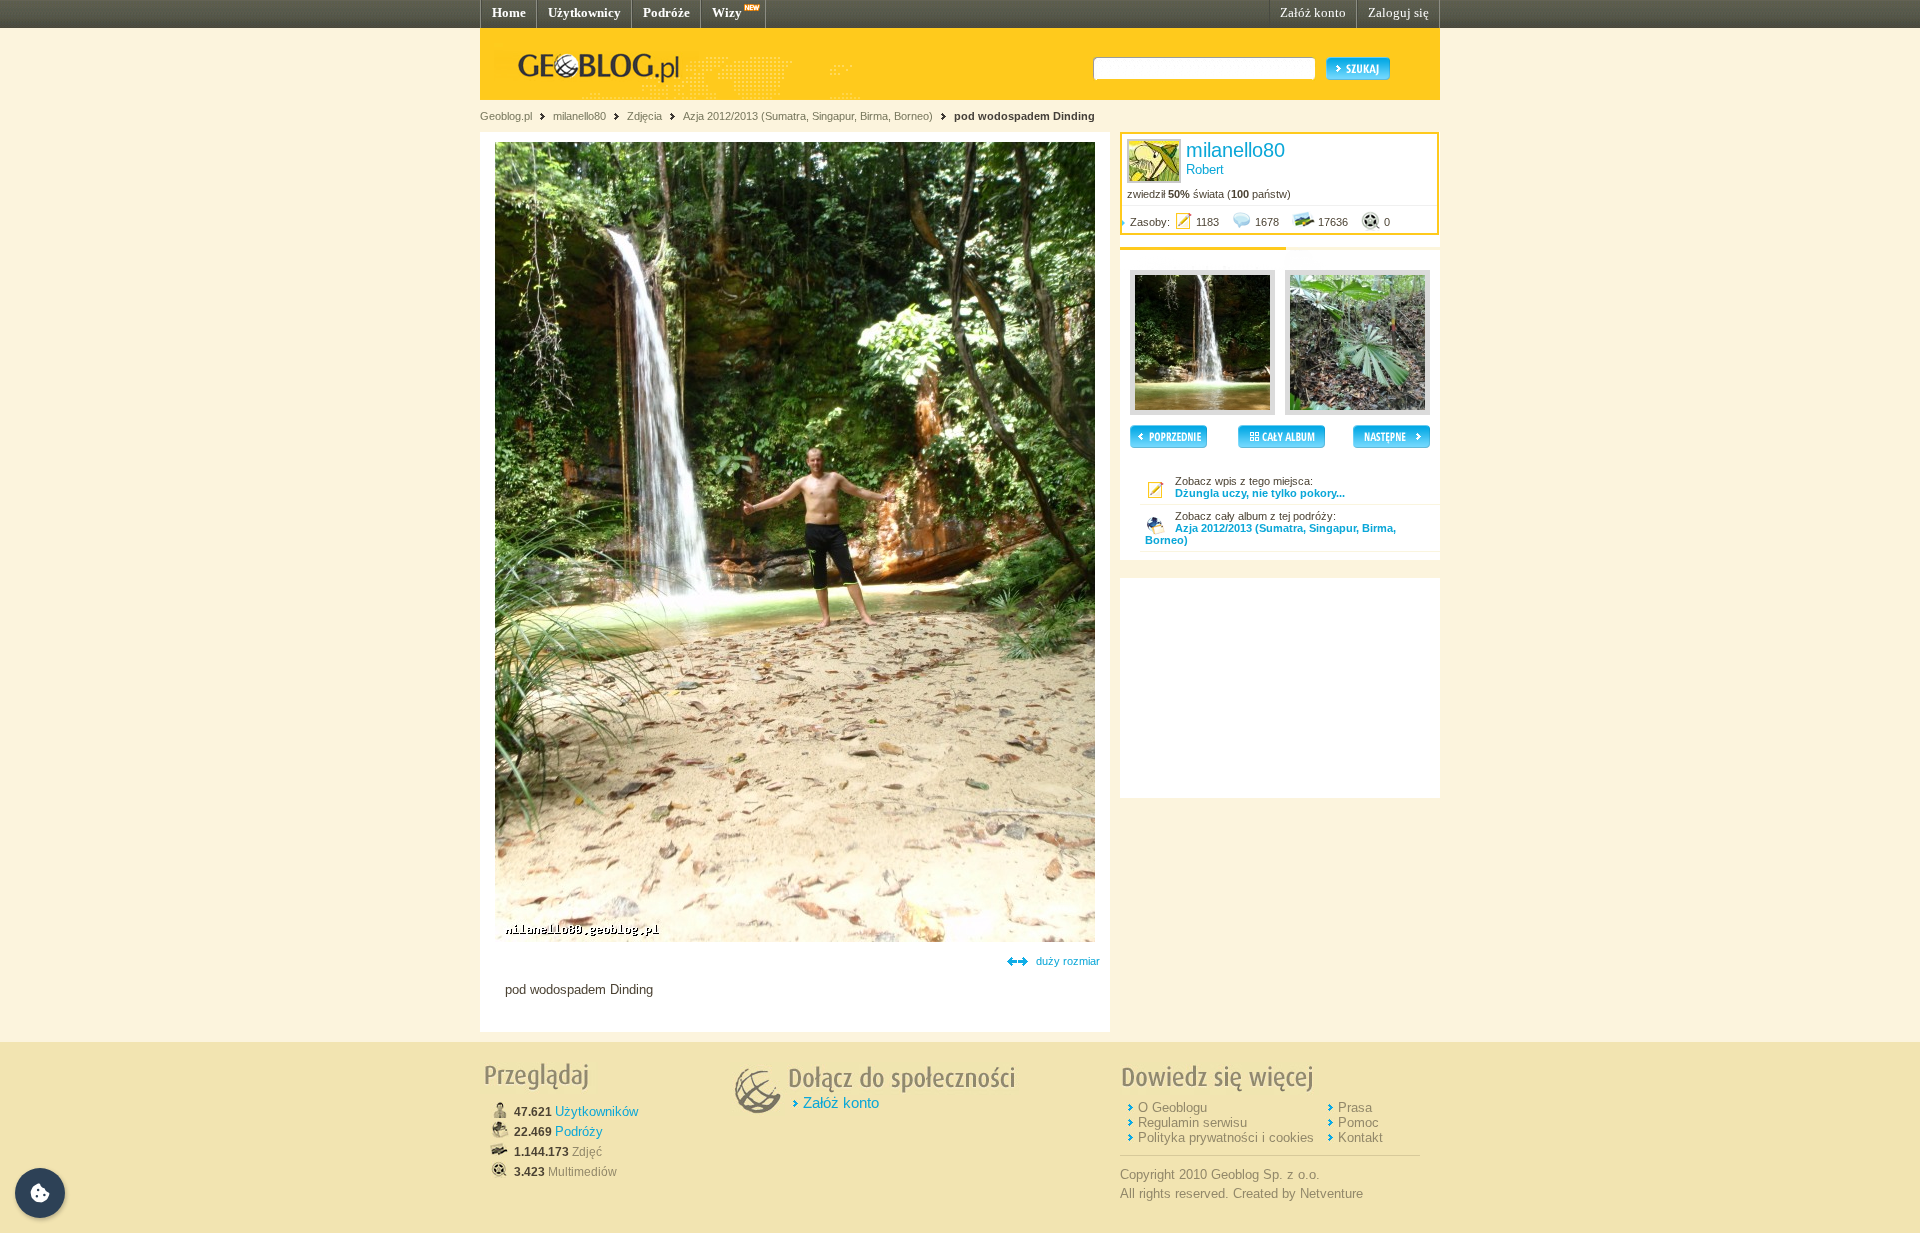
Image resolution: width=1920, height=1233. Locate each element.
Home (509, 12)
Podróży (579, 1131)
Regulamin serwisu (1192, 1122)
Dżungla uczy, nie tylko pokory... (1260, 493)
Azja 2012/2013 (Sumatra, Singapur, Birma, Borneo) (808, 116)
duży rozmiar (1068, 961)
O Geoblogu (1172, 1107)
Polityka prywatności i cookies (1226, 1137)
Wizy (727, 12)
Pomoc (1358, 1122)
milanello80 (579, 116)
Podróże (666, 12)
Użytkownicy (584, 12)
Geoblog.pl (506, 116)
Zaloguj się (1398, 12)
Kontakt (1360, 1137)
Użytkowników (596, 1111)
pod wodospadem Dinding (1024, 116)
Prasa (1355, 1107)
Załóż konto (1313, 12)
